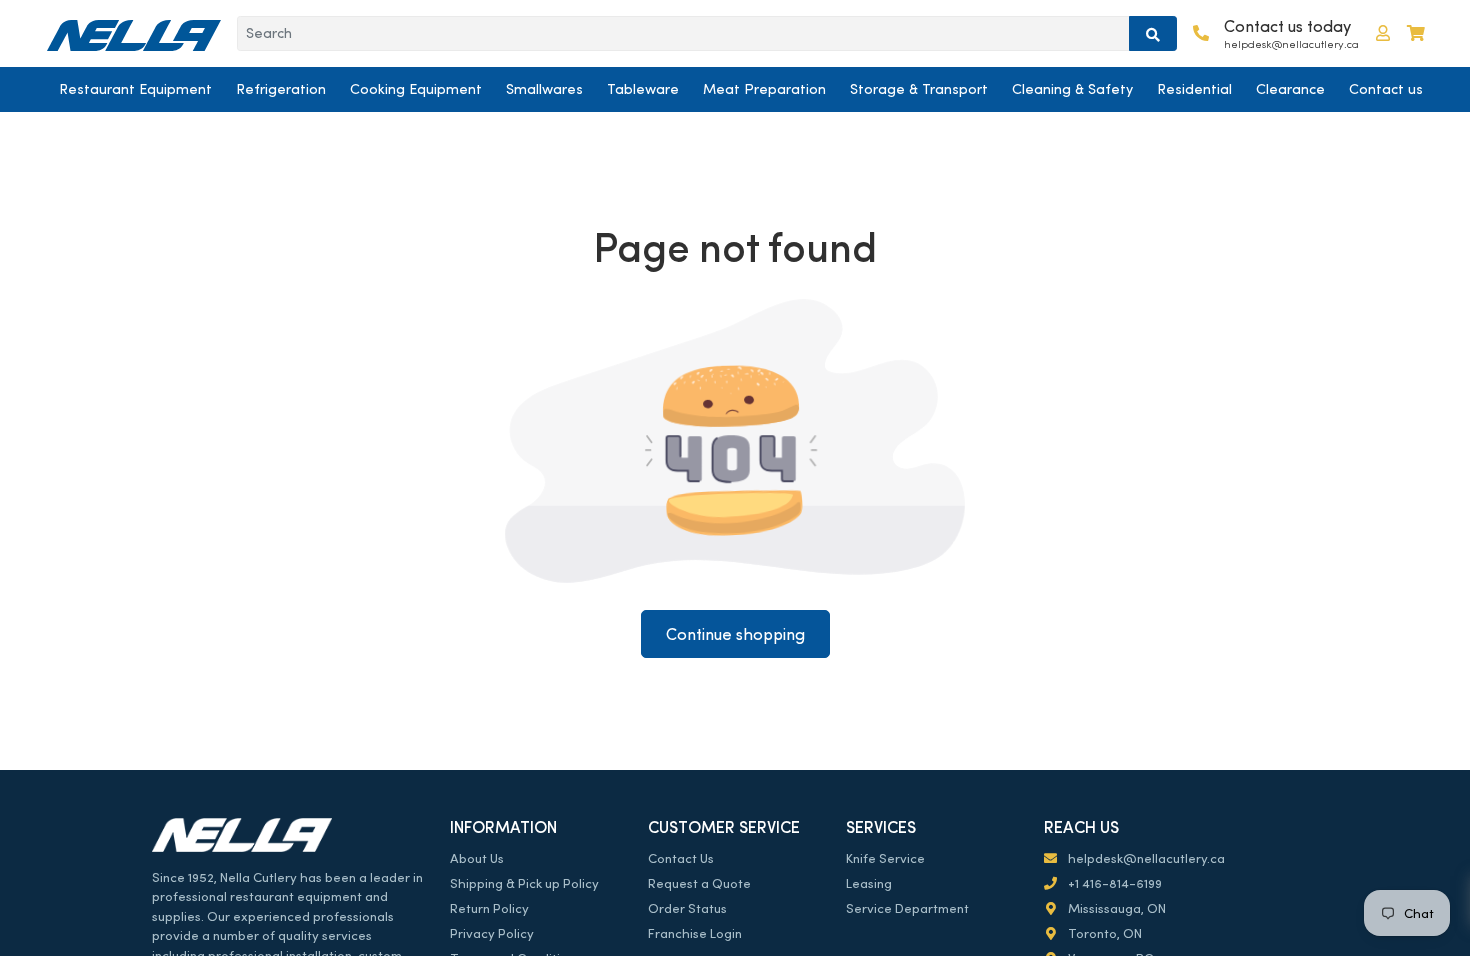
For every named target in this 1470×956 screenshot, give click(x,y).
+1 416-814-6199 (1113, 883)
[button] (1383, 33)
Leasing (869, 883)
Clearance (1290, 89)
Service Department (907, 908)
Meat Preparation (764, 89)
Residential (1194, 89)
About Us (477, 858)
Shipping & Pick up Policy (524, 883)
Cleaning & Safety (1072, 89)
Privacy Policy (492, 933)
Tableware (643, 89)
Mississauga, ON (1115, 908)
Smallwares (544, 89)
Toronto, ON (1103, 933)
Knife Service (885, 858)
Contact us (1386, 89)
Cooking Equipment (416, 89)
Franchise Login (695, 933)
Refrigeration (281, 89)
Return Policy (489, 908)
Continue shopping (735, 634)
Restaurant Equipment (135, 89)
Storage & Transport (919, 89)
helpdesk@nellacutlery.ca (1145, 858)
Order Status (687, 908)
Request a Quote (699, 883)
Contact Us (681, 858)
